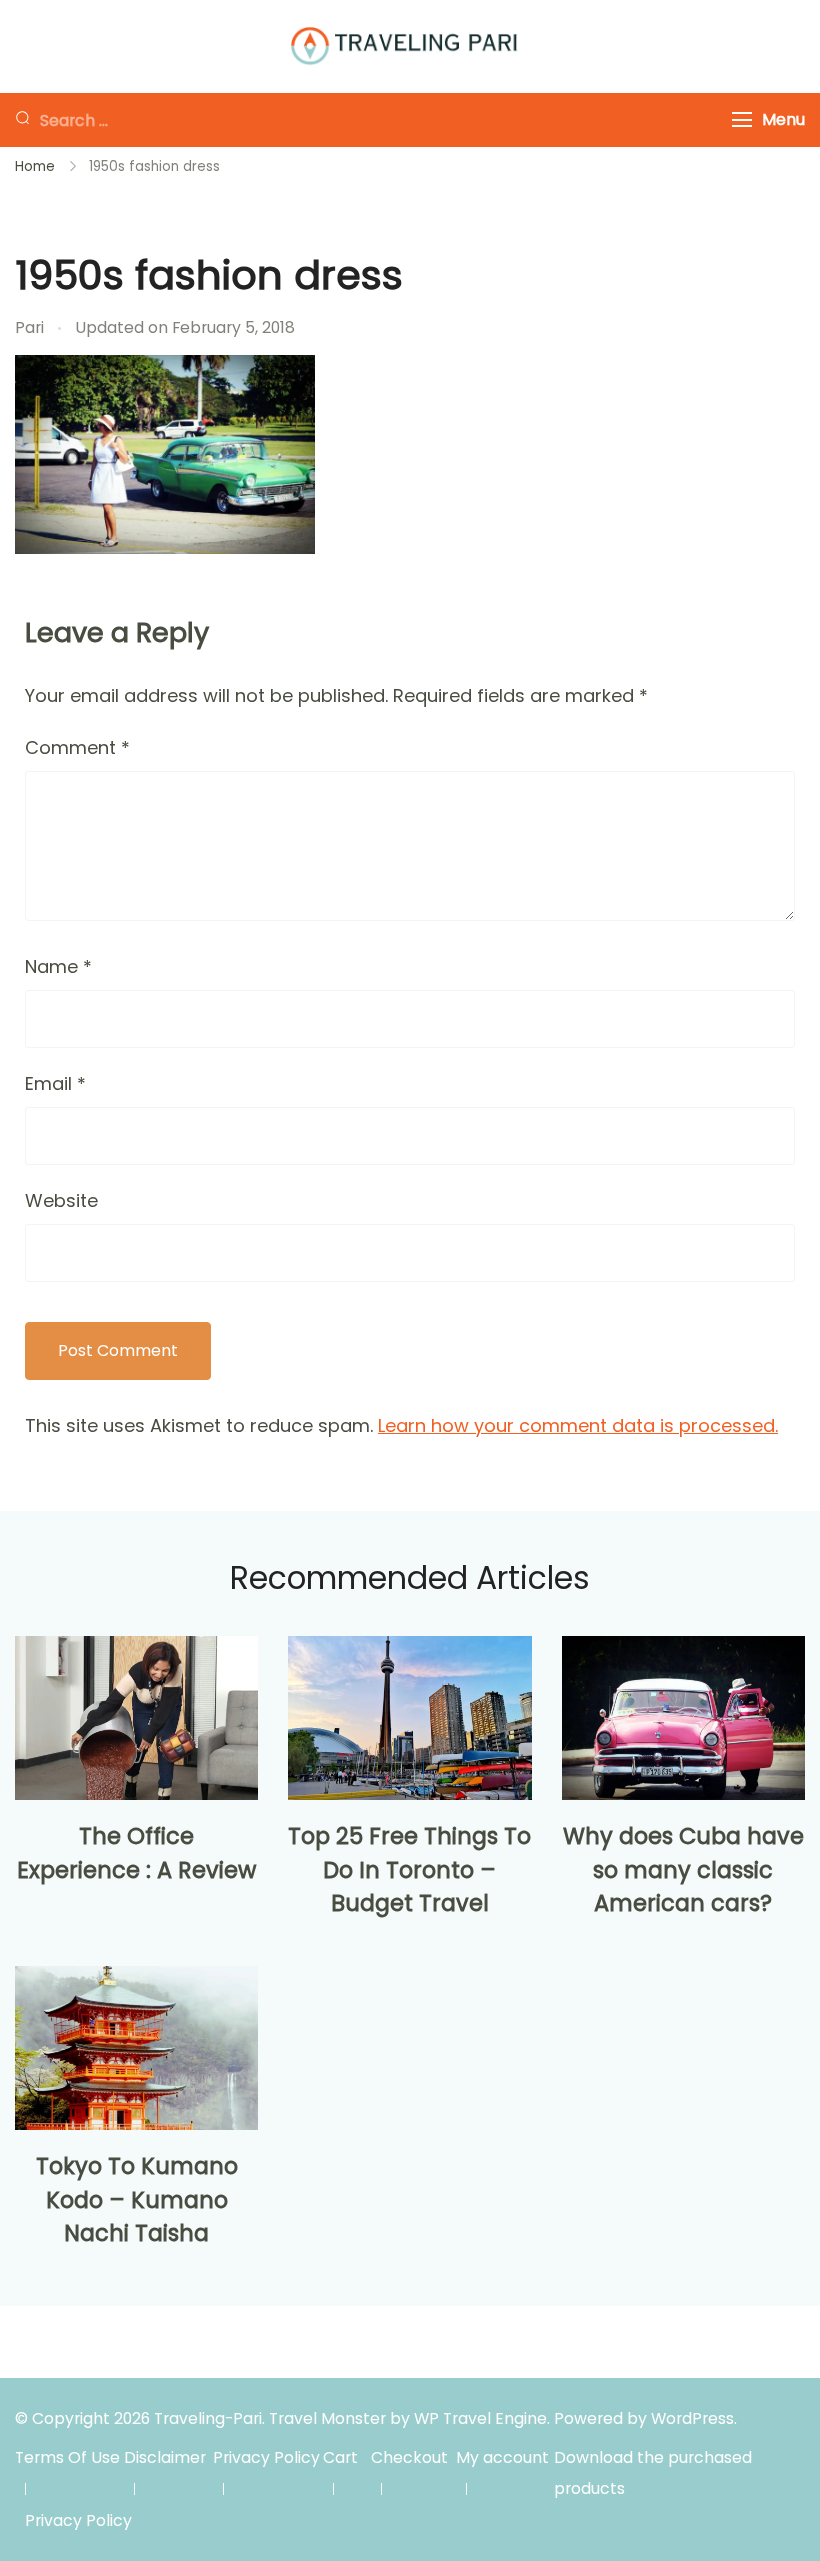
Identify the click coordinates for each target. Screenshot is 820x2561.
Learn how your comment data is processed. (578, 1425)
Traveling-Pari (208, 2418)
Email (55, 1083)
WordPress (692, 2418)
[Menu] (742, 119)
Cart (340, 2457)
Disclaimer (165, 2457)
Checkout (409, 2457)
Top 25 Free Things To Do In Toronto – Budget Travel (409, 1870)
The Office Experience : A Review (136, 1853)
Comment (77, 747)
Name (58, 966)
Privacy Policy (266, 2457)
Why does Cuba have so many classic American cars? (683, 1870)
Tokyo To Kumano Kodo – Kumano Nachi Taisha (137, 2200)
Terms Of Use (67, 2457)
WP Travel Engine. (482, 2418)
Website (61, 1200)
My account (502, 2457)
